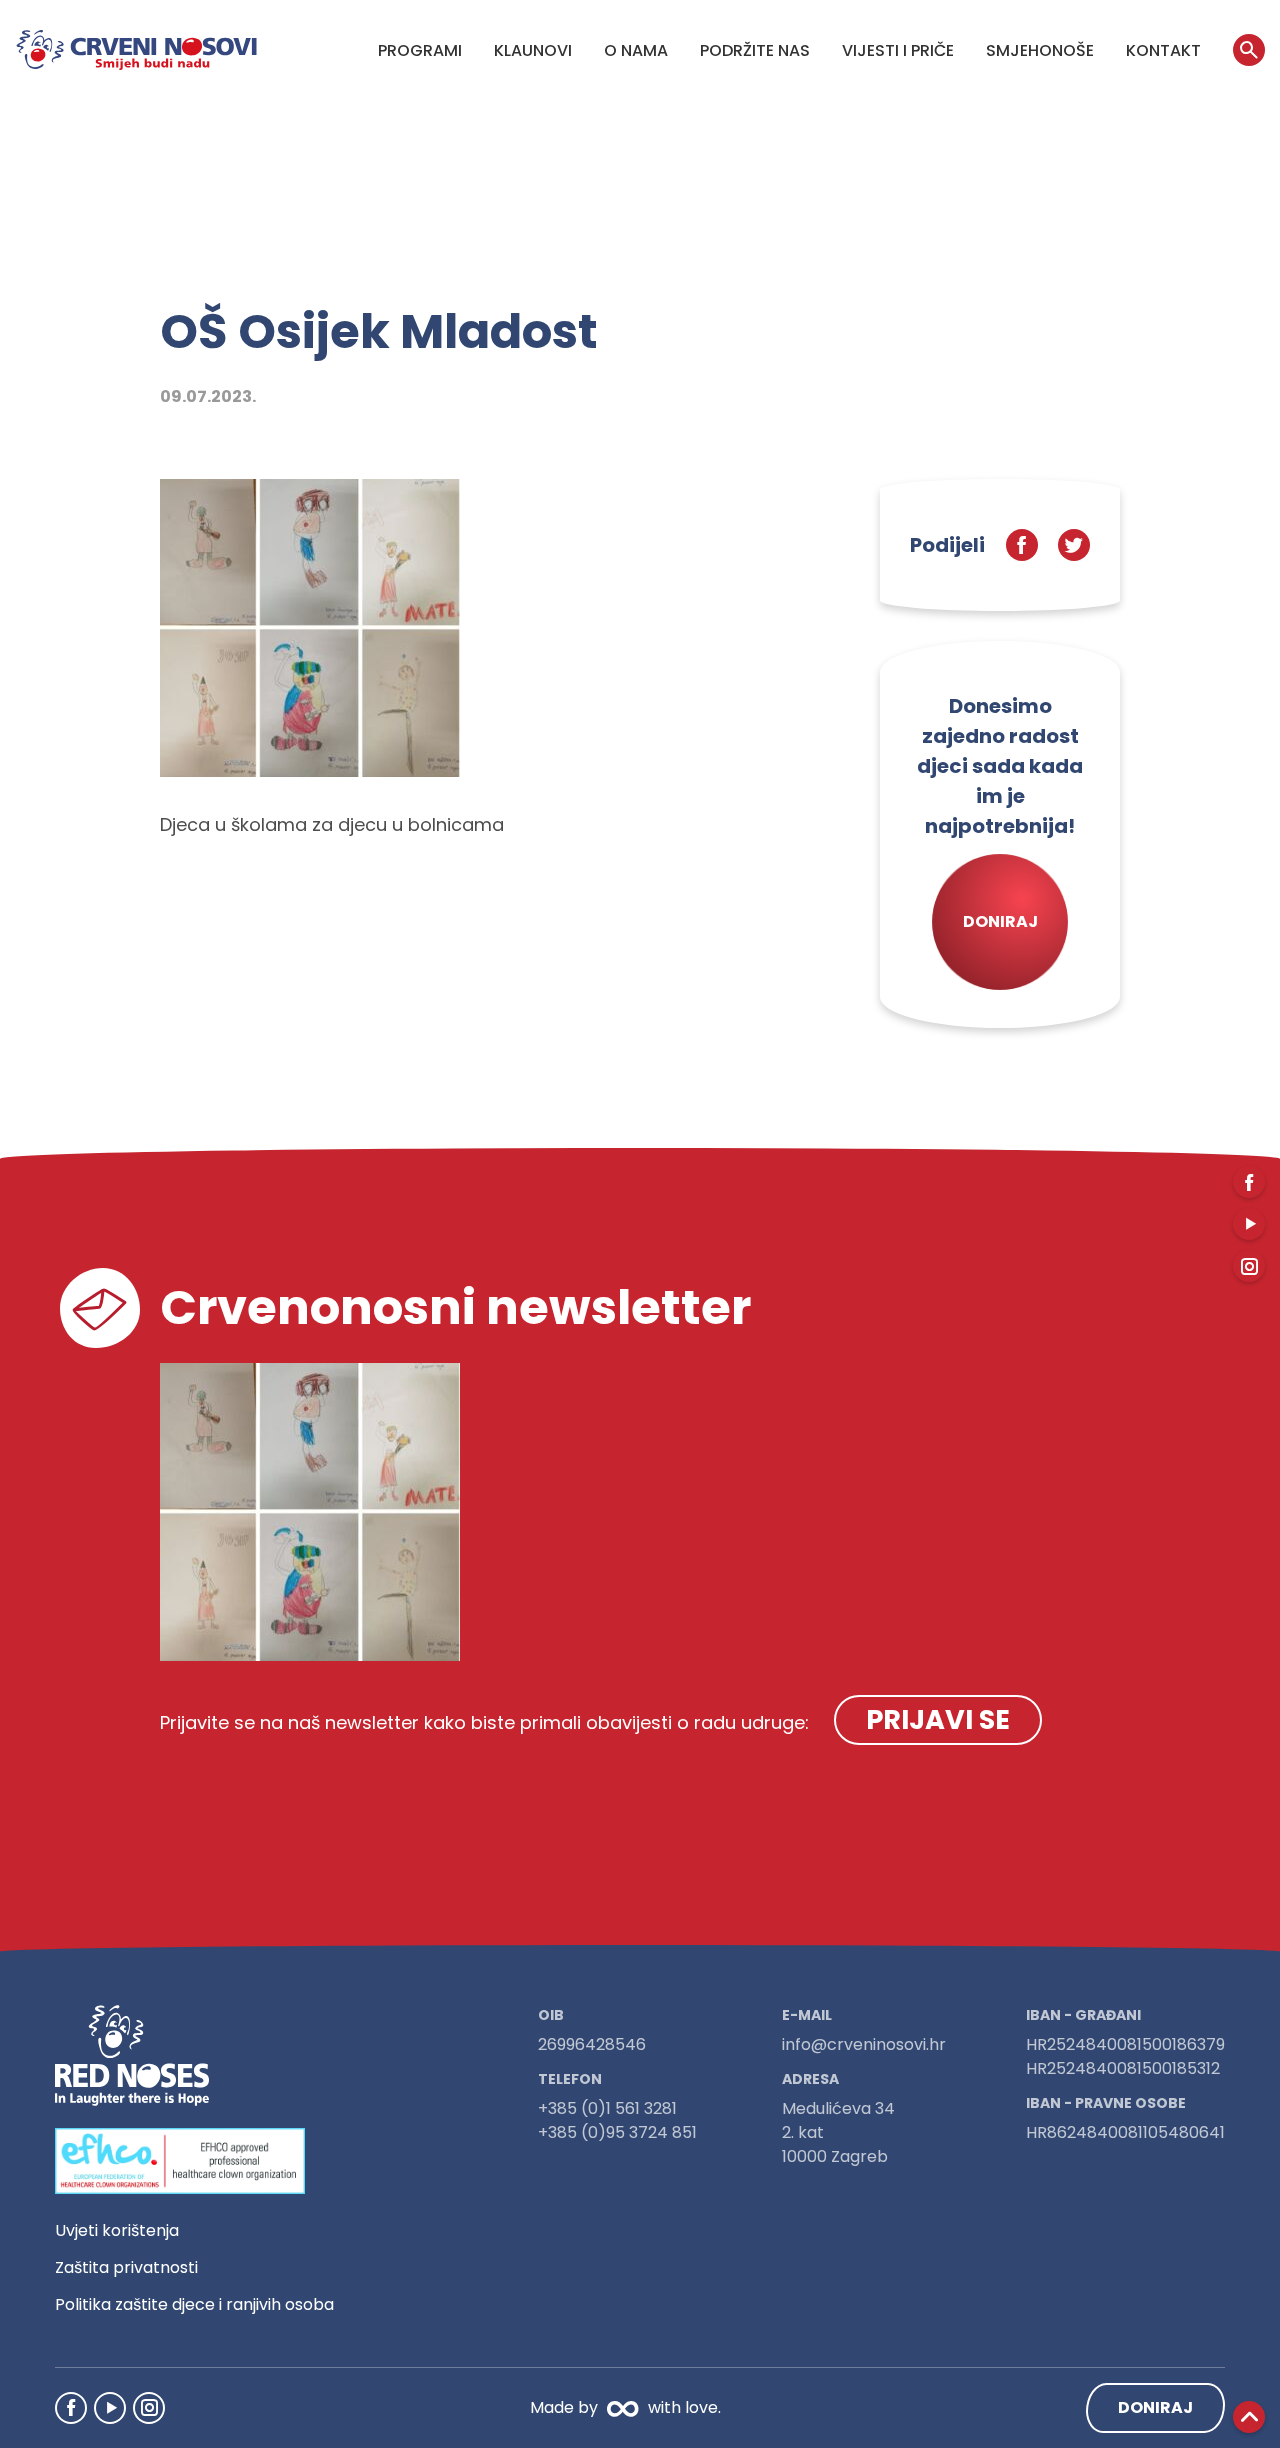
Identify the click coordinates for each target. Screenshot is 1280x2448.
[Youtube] (110, 2408)
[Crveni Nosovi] (136, 50)
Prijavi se (938, 1719)
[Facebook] (71, 2408)
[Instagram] (149, 2408)
